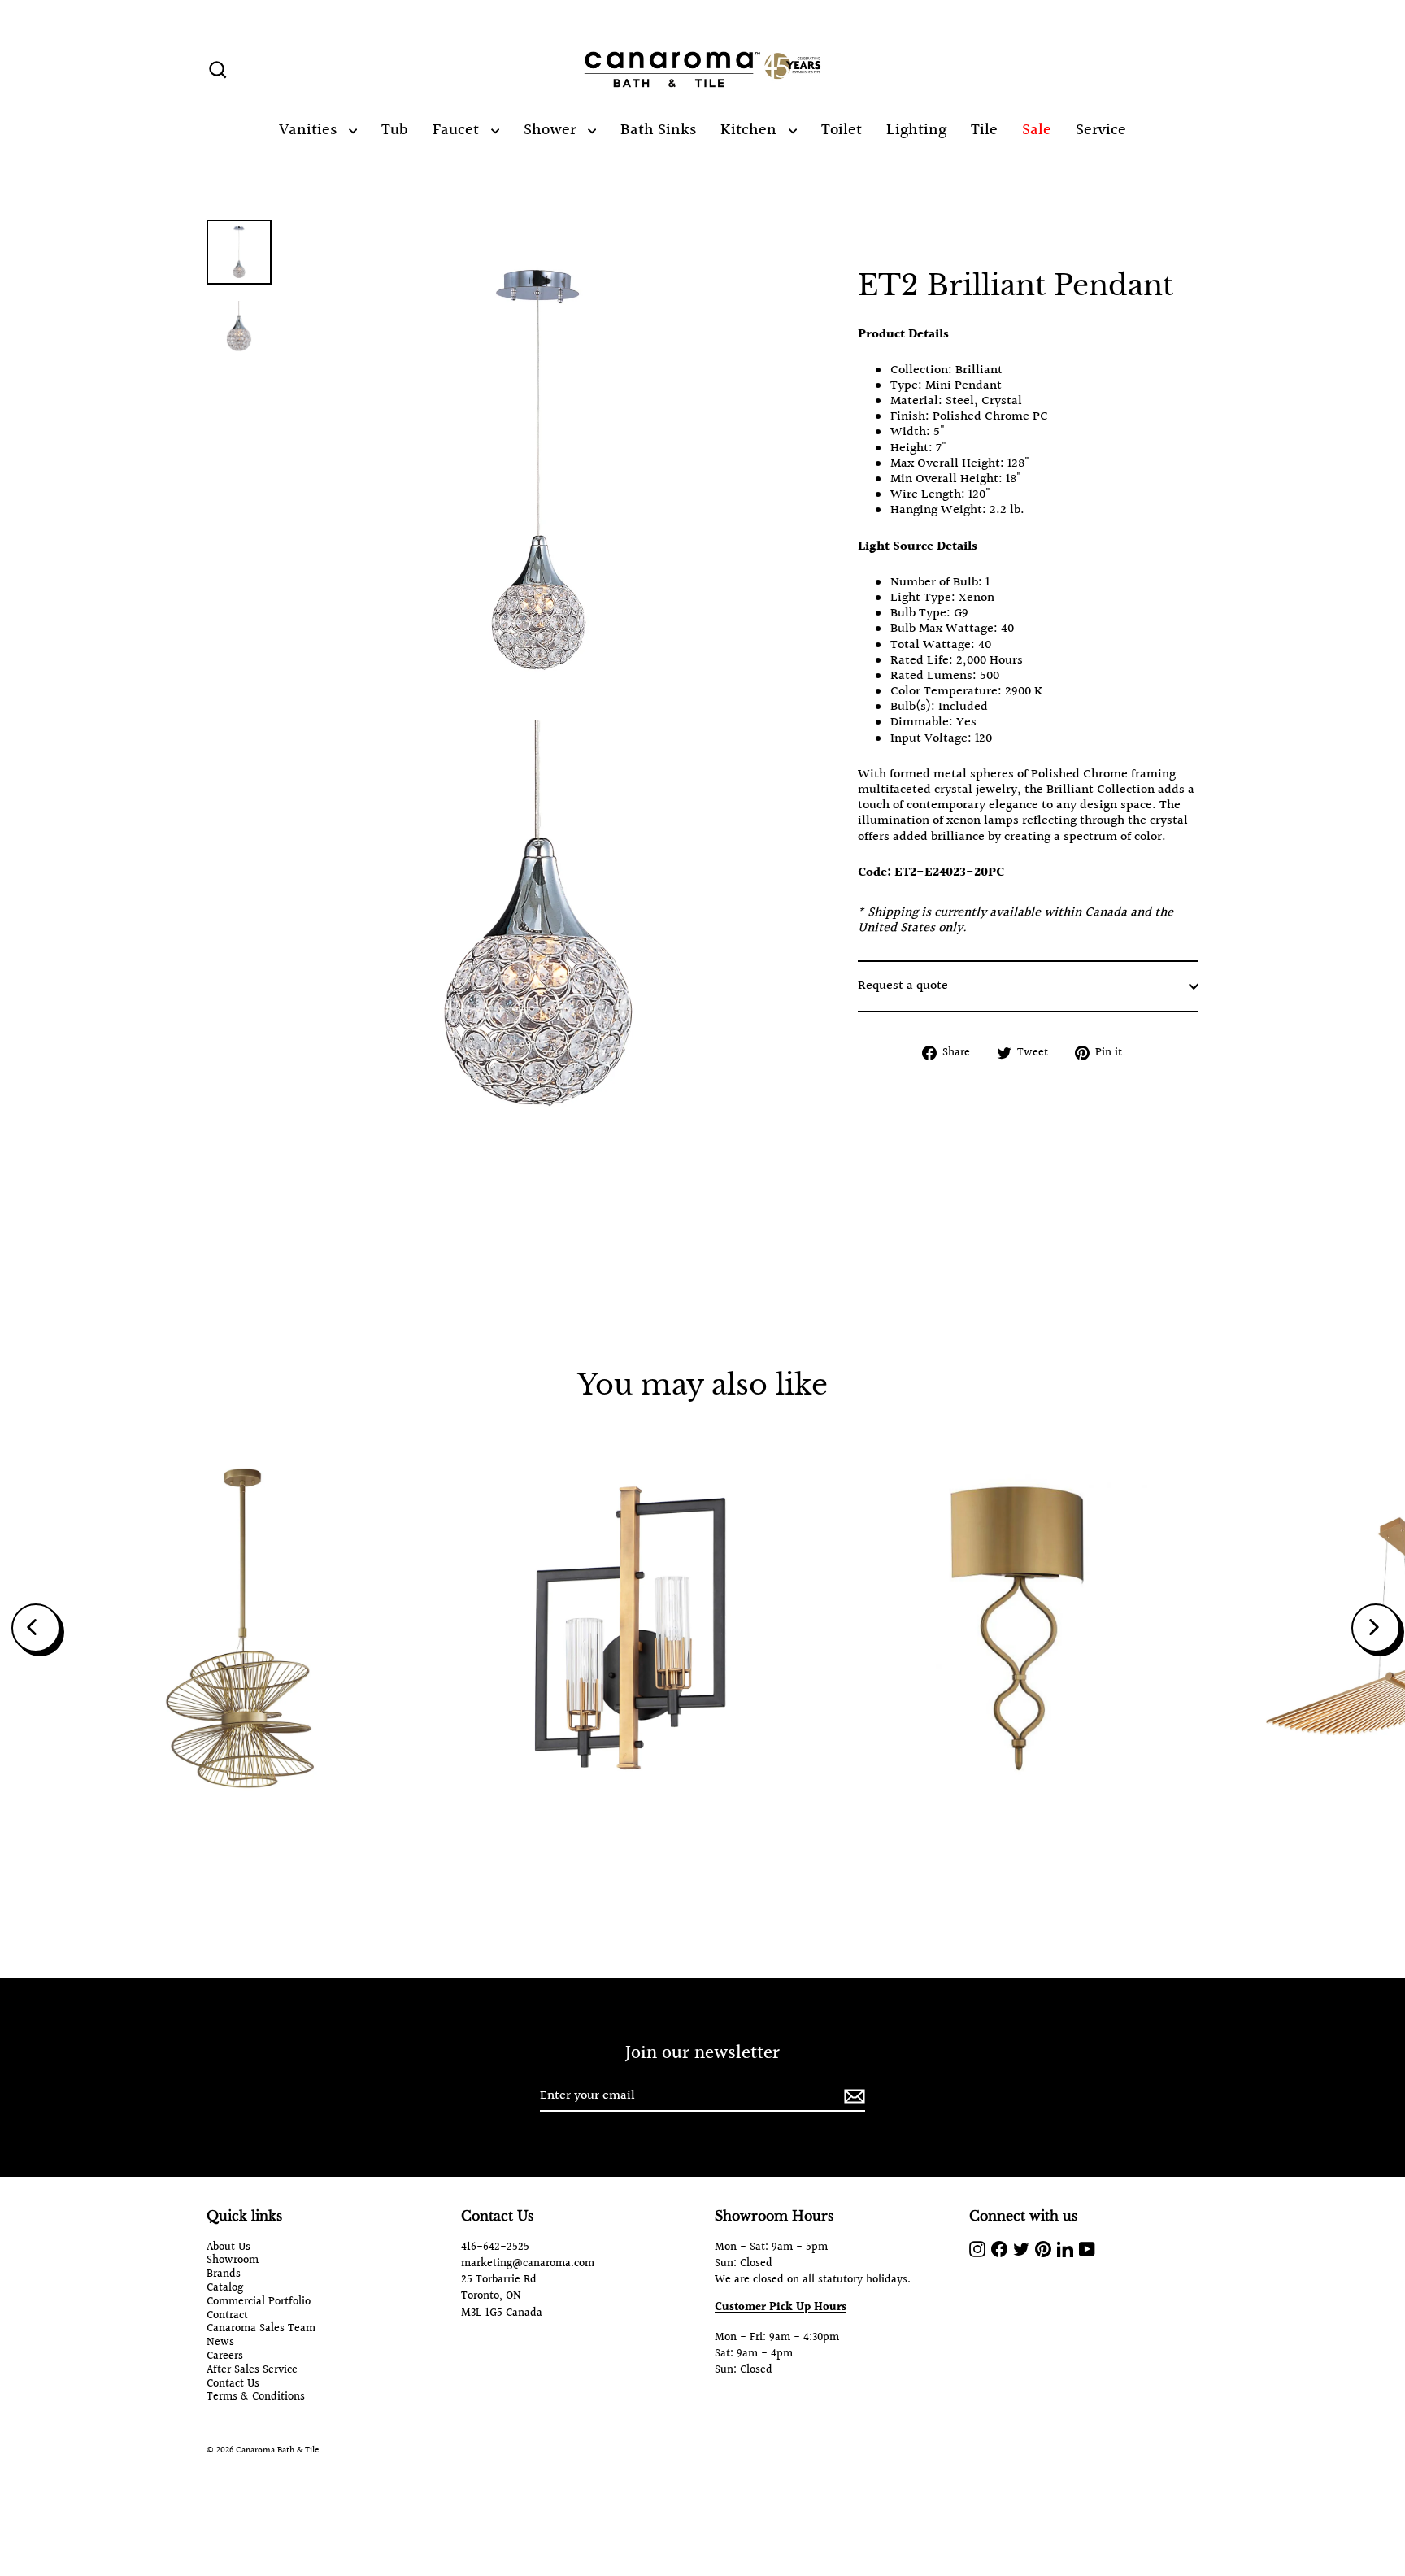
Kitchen (750, 130)
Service (1101, 130)
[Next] (1376, 1628)
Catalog (225, 2289)
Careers (225, 2357)
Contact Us (233, 2385)
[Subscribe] (852, 2097)
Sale (1037, 130)
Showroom (233, 2261)
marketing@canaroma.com (528, 2264)
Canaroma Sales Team (261, 2329)
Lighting (916, 130)
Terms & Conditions (256, 2398)
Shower (552, 130)
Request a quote (903, 987)
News (220, 2343)
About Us (228, 2248)
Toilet (842, 130)
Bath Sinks (658, 130)
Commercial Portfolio (259, 2302)
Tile (984, 130)
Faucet (458, 130)
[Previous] (36, 1628)
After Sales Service (252, 2371)
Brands (224, 2275)
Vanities (310, 130)
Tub (395, 130)
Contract (227, 2316)
